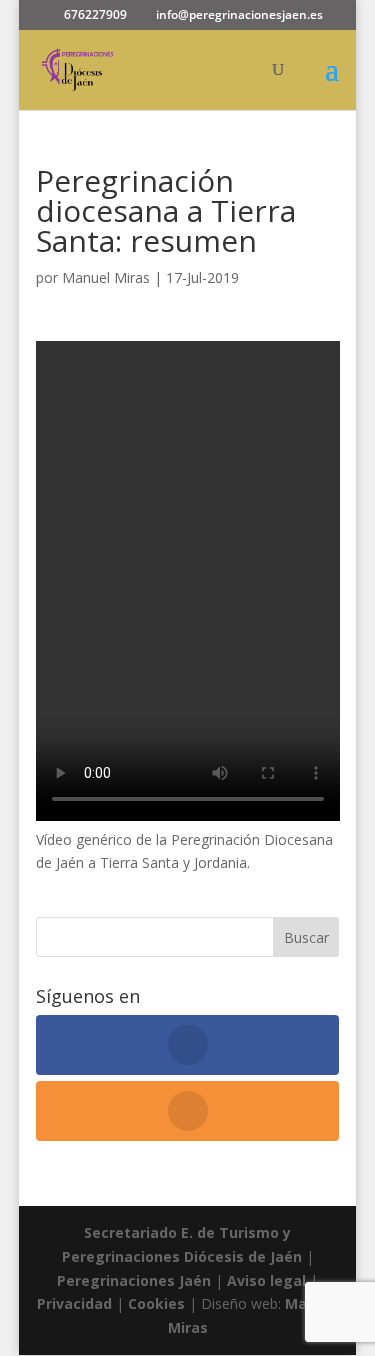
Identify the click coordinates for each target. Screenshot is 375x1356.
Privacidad (76, 1303)
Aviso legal (266, 1280)
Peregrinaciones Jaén (134, 1280)
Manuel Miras (106, 277)
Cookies (158, 1303)
